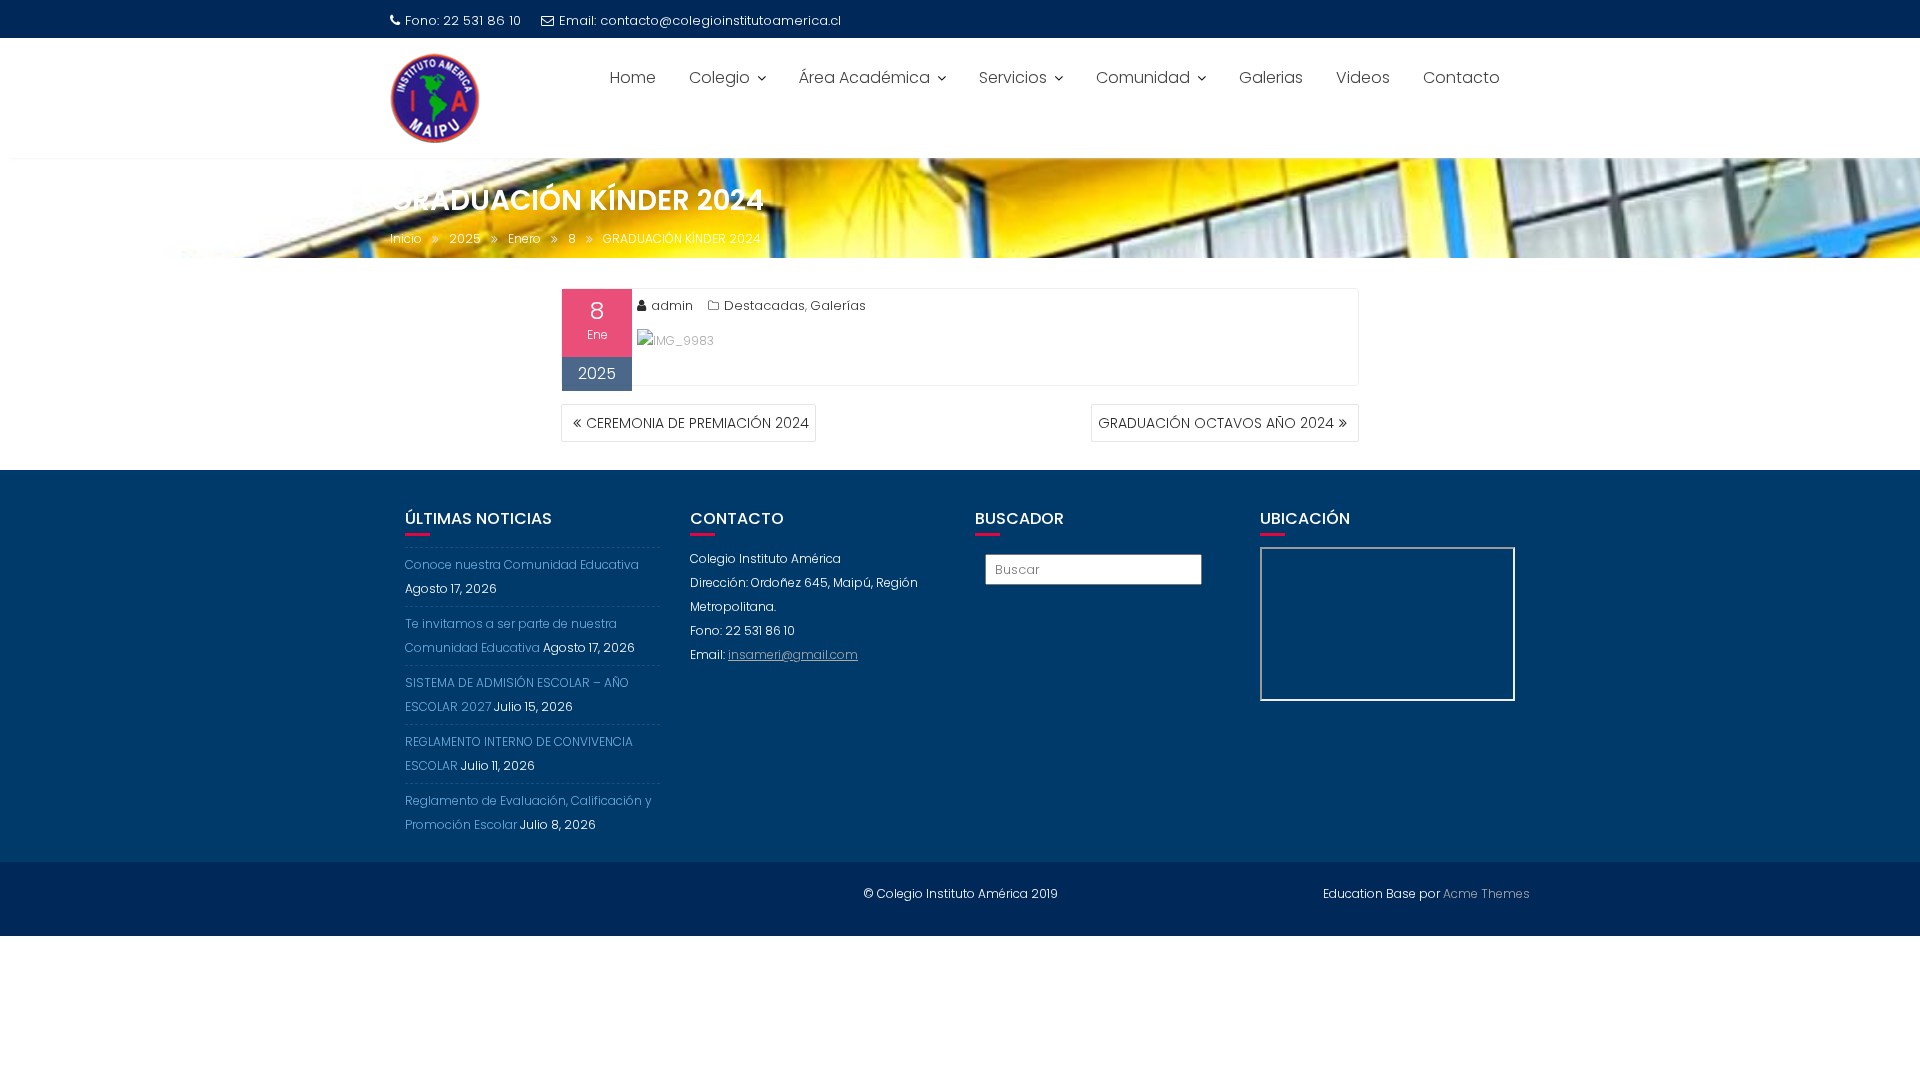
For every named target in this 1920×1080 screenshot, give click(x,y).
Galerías (838, 305)
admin (672, 305)
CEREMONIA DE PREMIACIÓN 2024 (697, 423)
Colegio (719, 77)
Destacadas (764, 305)
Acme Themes (1486, 893)
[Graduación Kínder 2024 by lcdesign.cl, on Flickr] (675, 339)
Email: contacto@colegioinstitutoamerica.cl (700, 20)
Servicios (1013, 77)
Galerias (1271, 77)
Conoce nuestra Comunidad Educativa (522, 564)
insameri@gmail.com (793, 654)
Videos (1363, 77)
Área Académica (864, 77)
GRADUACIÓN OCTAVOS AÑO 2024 (1216, 423)
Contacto (1461, 77)
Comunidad (1143, 77)
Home (633, 77)
